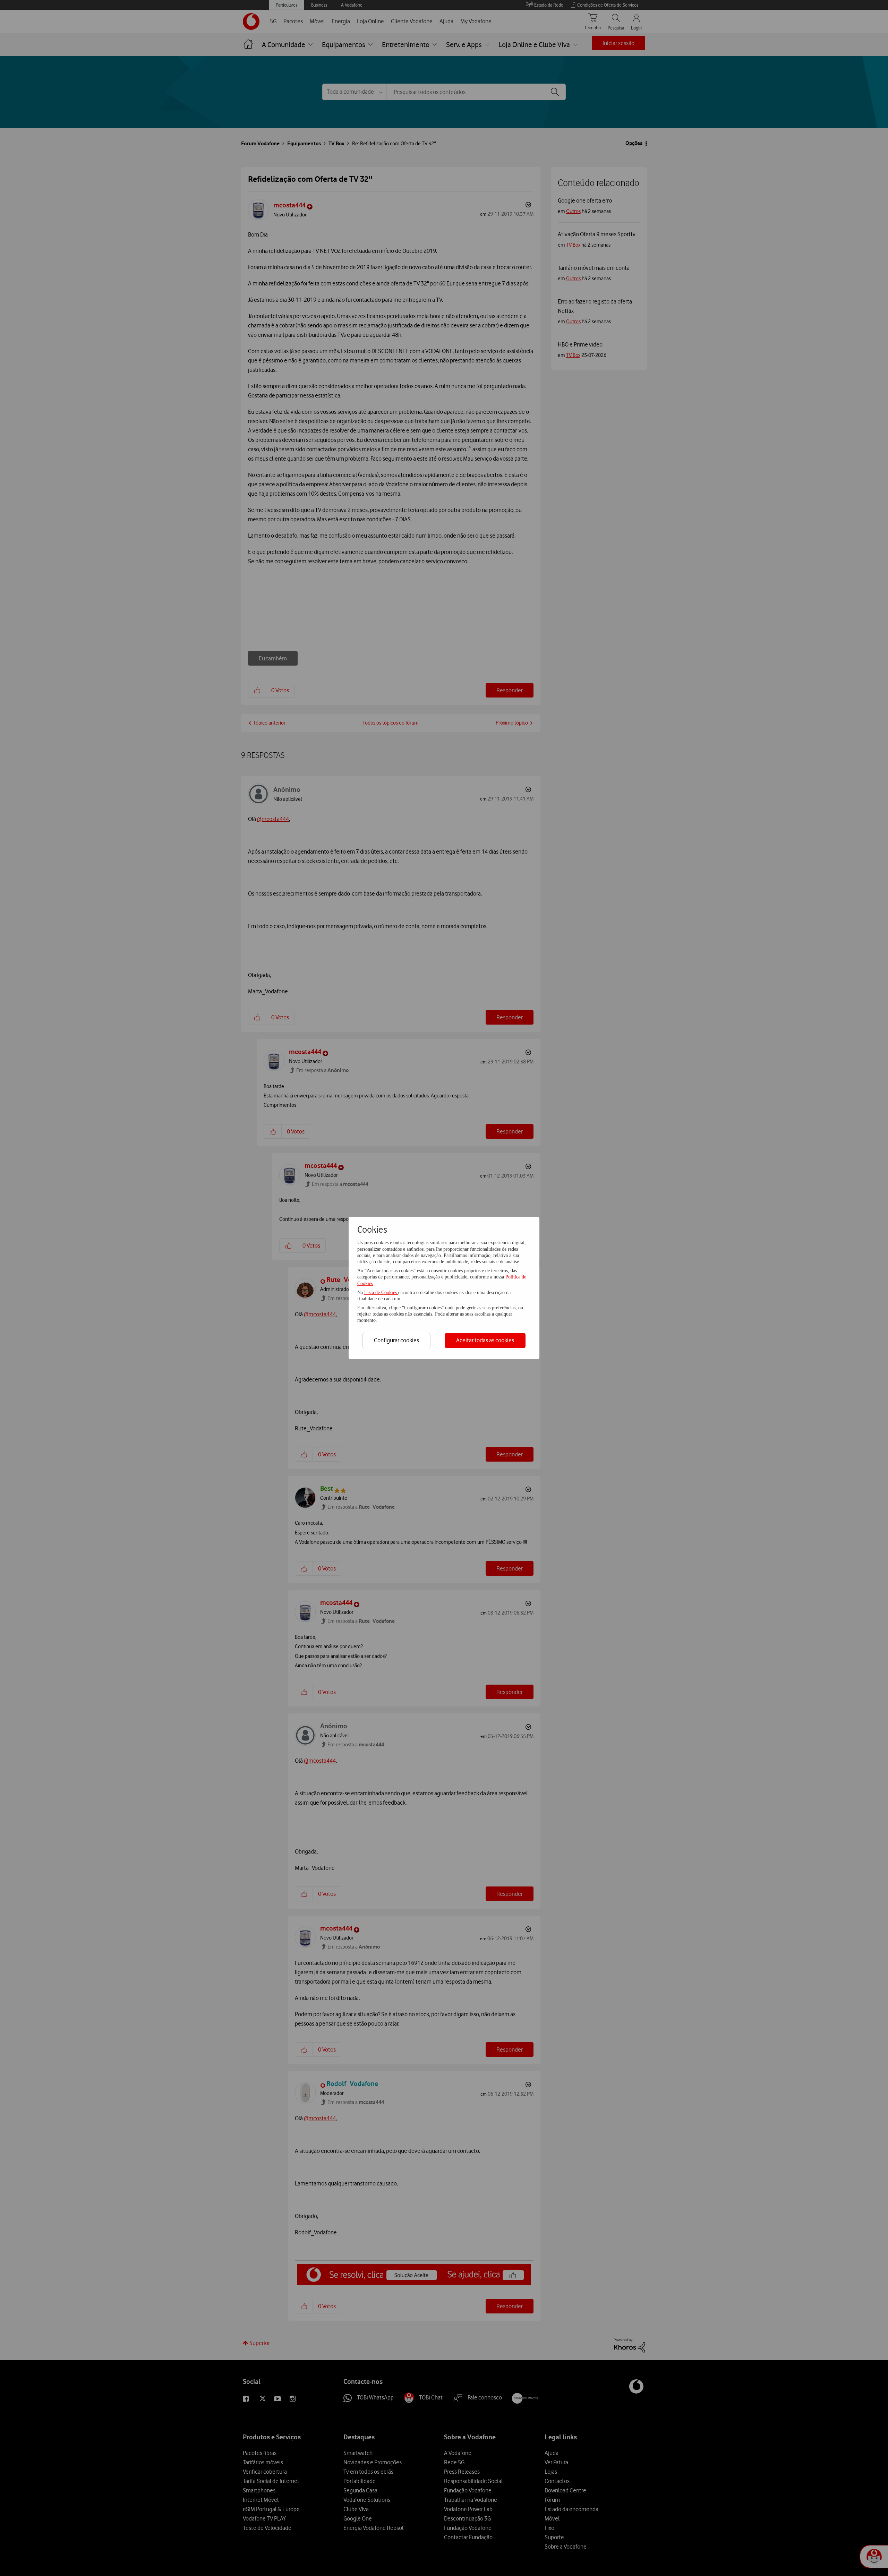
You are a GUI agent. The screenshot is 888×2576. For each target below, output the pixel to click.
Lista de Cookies (381, 1293)
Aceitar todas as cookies (485, 1340)
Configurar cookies (396, 1340)
